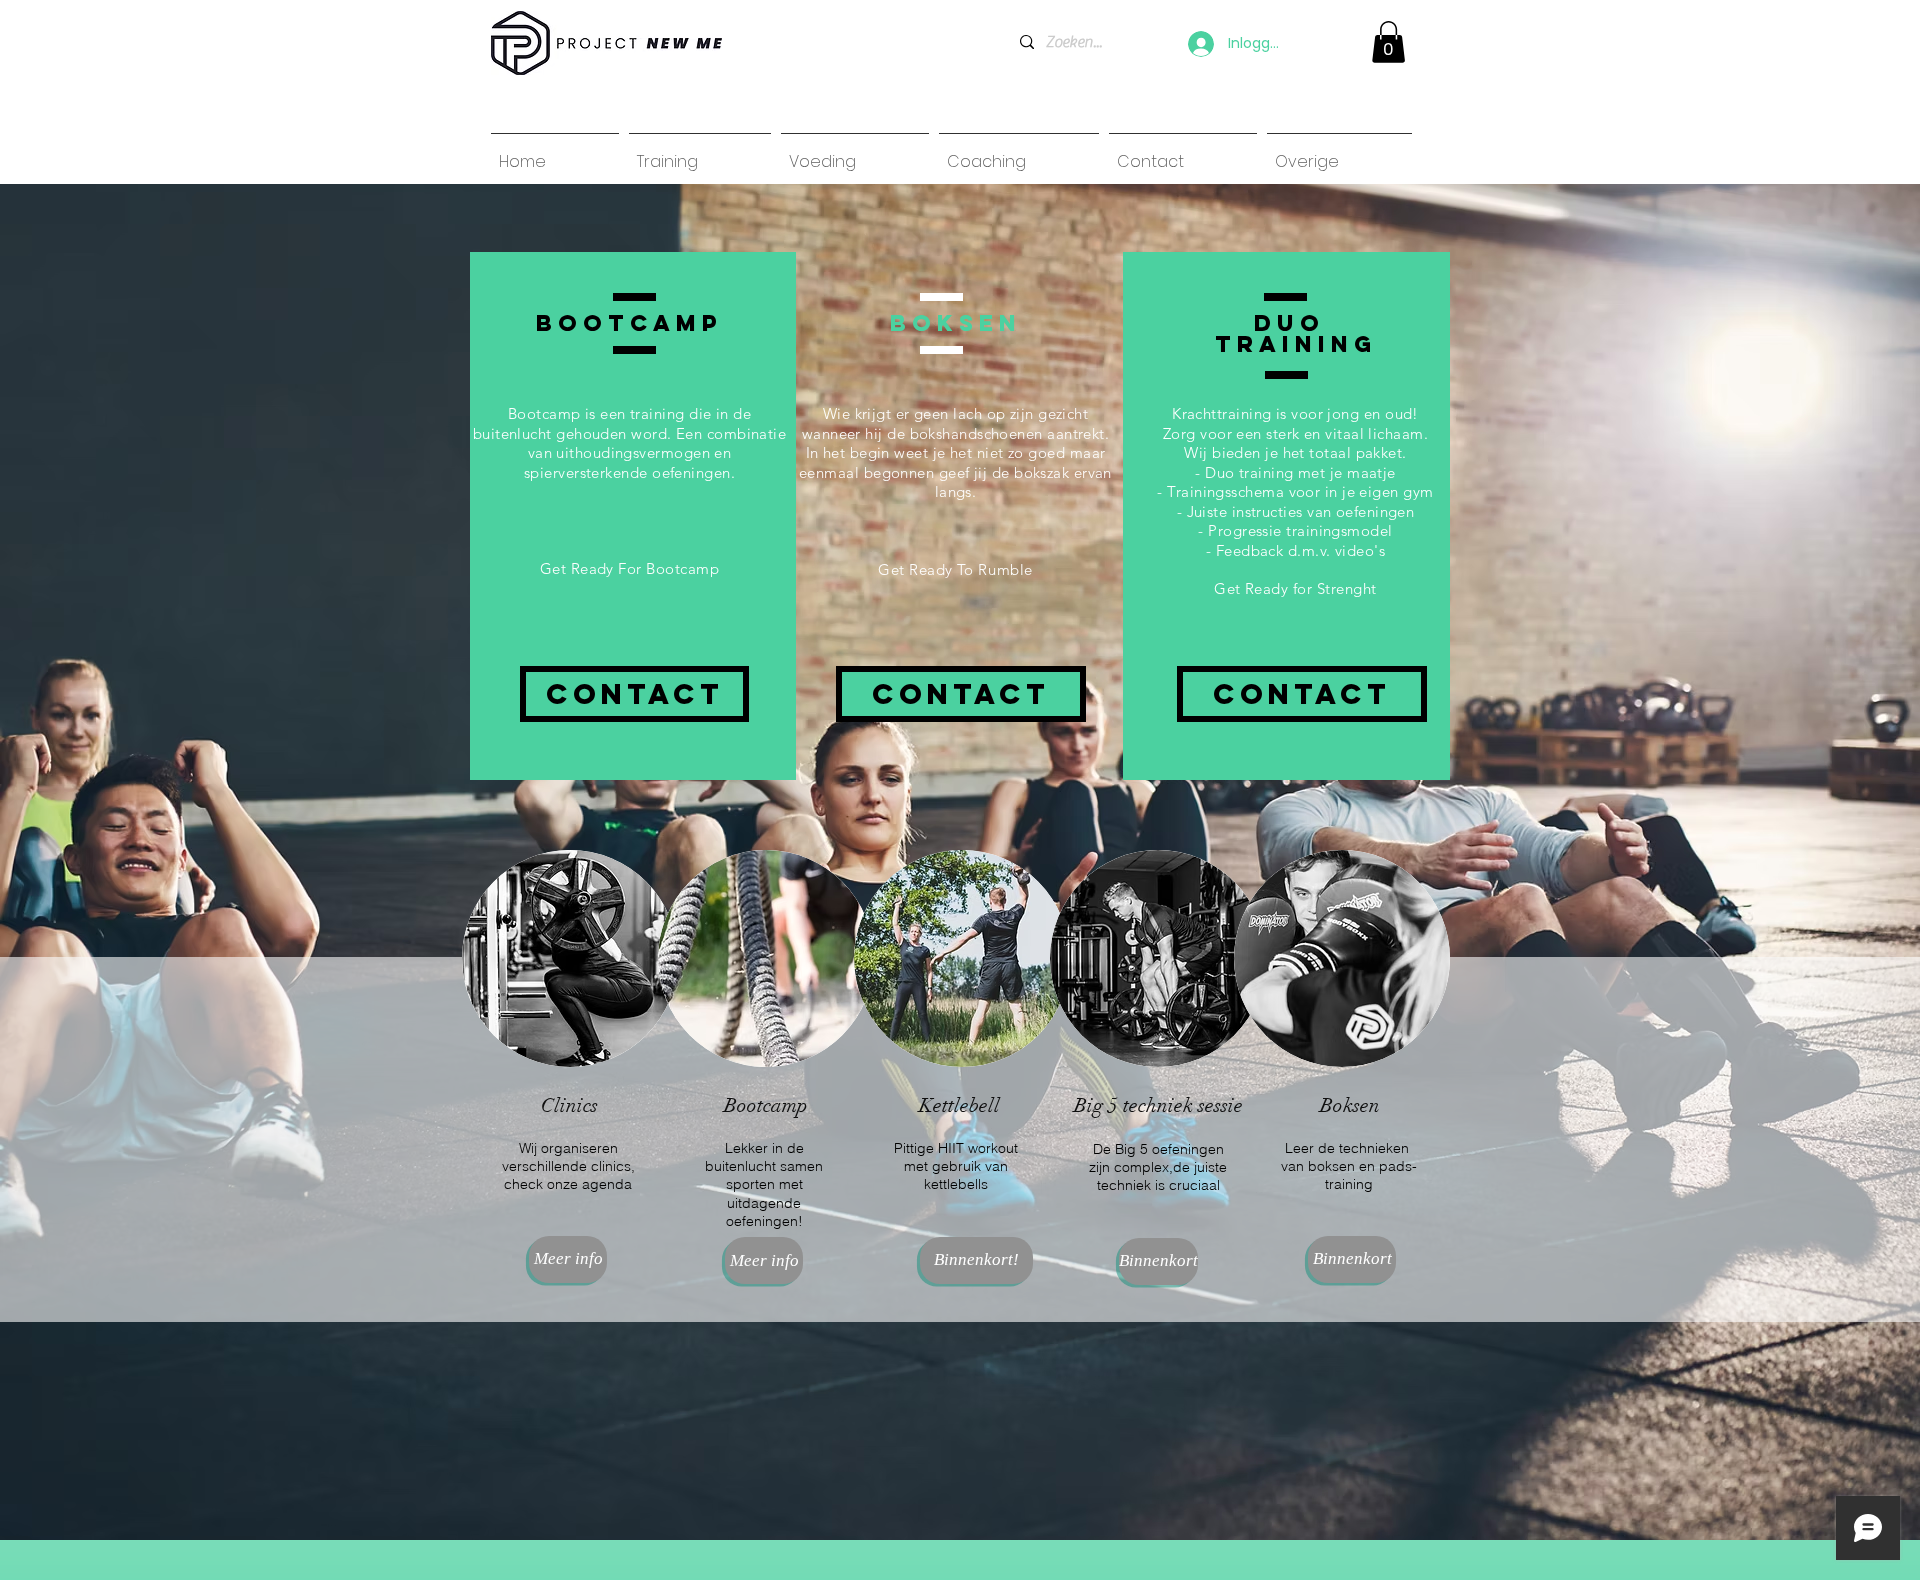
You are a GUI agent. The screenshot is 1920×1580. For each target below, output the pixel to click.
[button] (976, 1260)
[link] (1388, 42)
